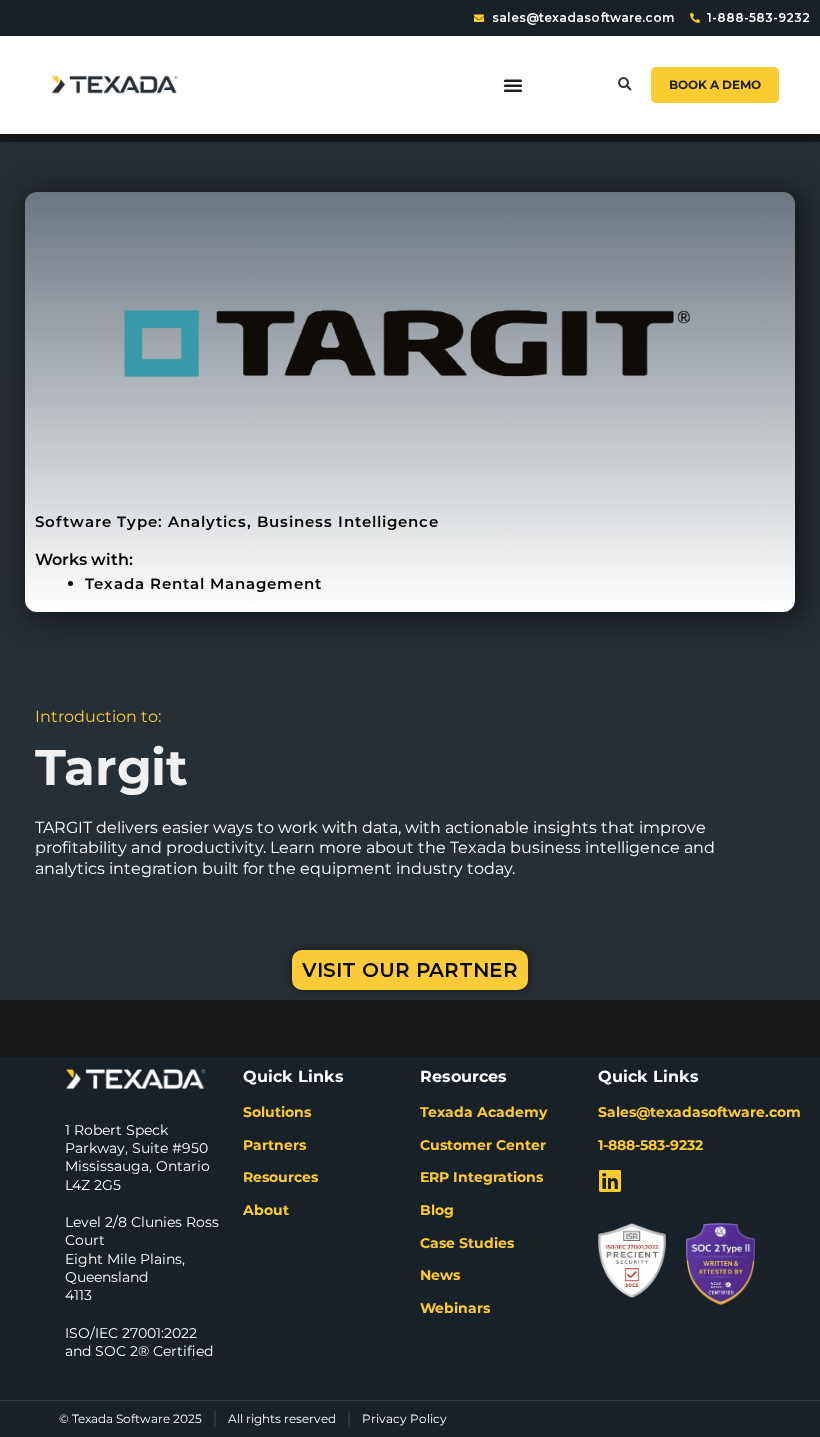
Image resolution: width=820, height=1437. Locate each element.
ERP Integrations (481, 1177)
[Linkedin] (610, 1180)
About (266, 1210)
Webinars (455, 1308)
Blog (437, 1210)
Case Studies (467, 1243)
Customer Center (483, 1145)
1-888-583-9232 (650, 1145)
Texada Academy (483, 1112)
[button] (624, 84)
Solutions (277, 1112)
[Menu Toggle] (513, 85)
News (440, 1275)
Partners (274, 1145)
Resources (280, 1177)
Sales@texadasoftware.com (699, 1112)
